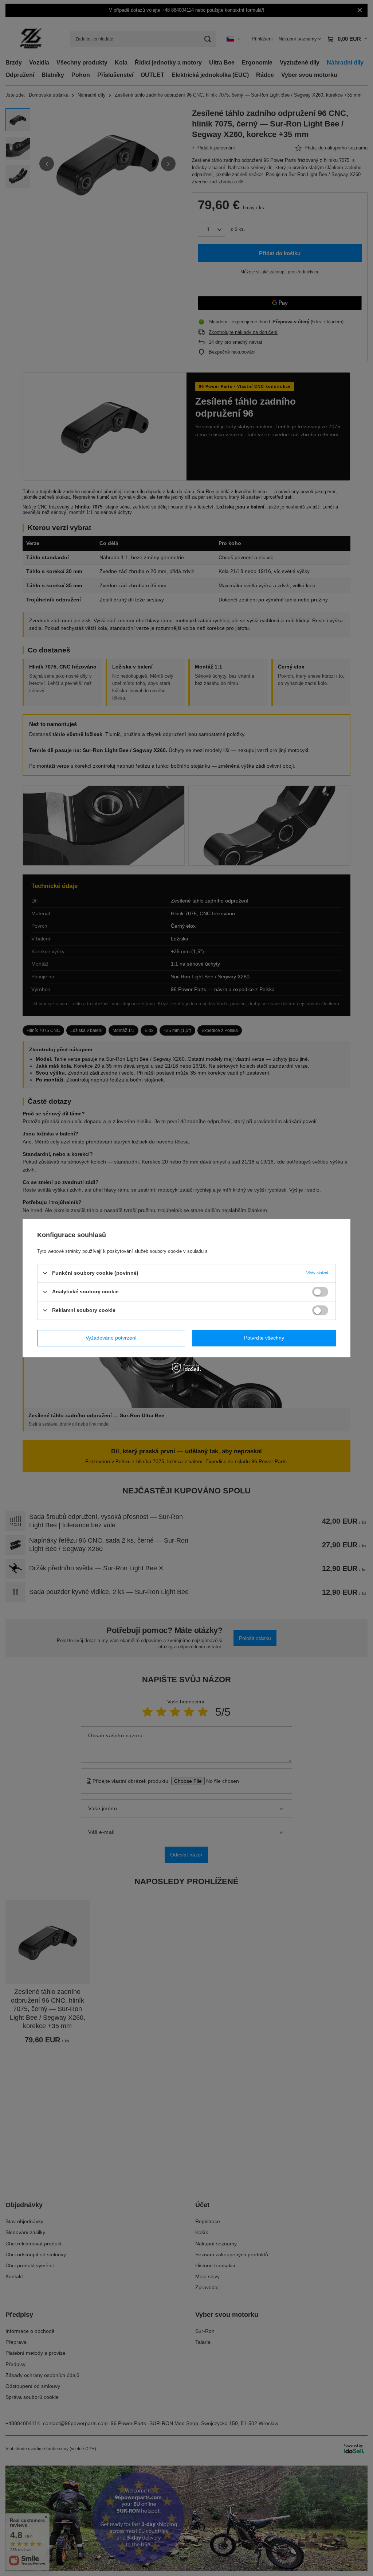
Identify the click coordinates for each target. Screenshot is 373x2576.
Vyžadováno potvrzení (111, 1338)
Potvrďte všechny (264, 1338)
